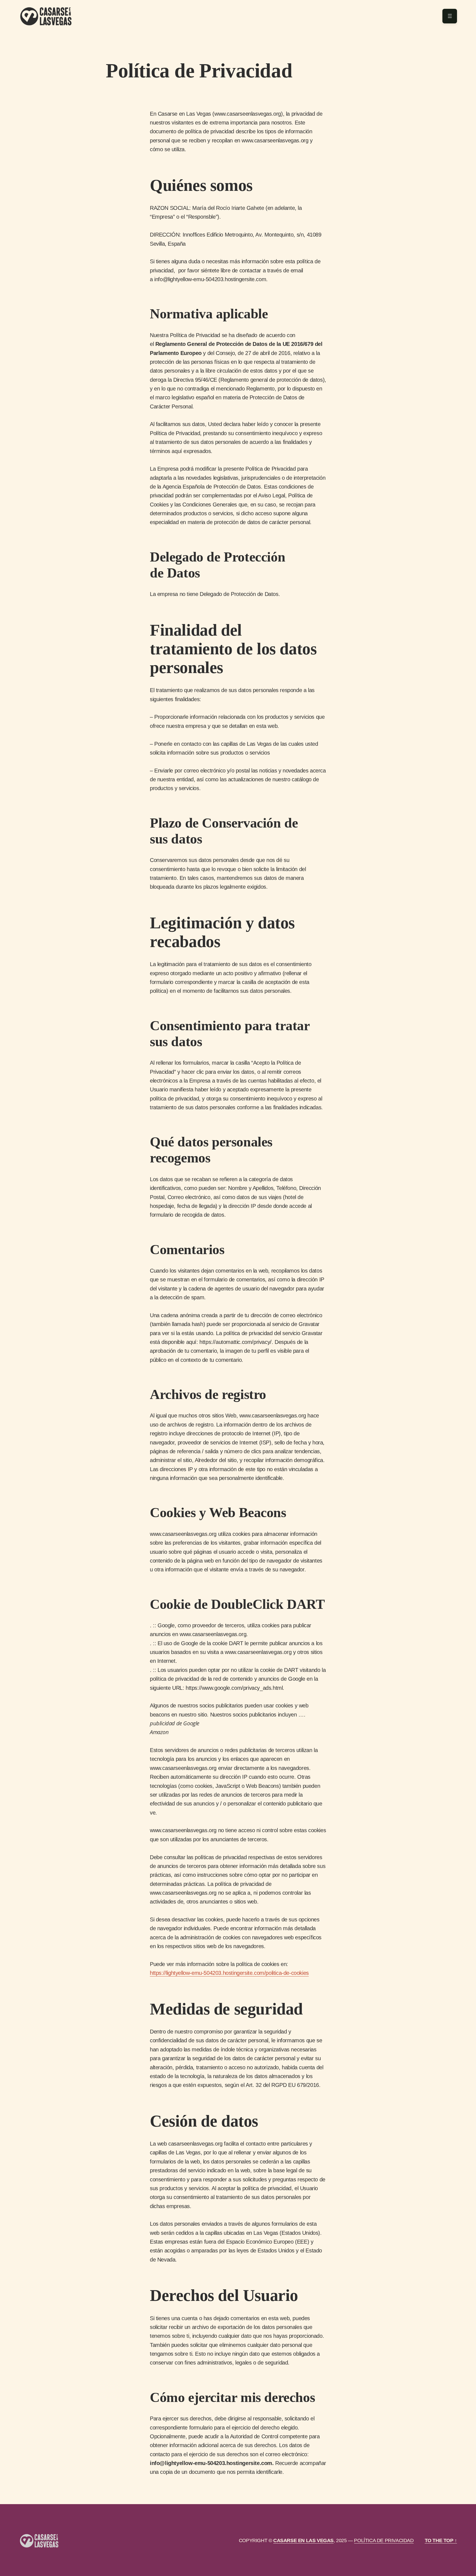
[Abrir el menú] (450, 16)
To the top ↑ (441, 2540)
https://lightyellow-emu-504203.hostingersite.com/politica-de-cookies (229, 1973)
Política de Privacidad (384, 2540)
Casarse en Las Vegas (303, 2540)
